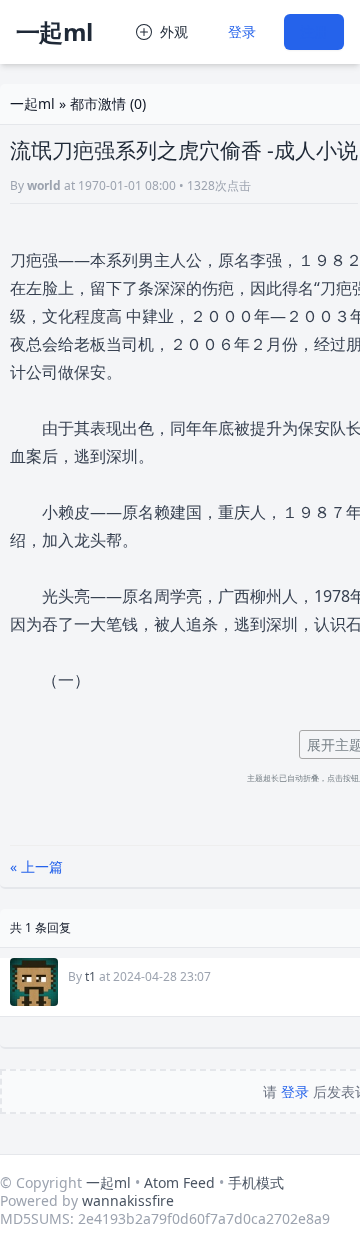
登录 (242, 31)
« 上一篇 (36, 866)
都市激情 (98, 103)
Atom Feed (179, 1182)
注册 (314, 31)
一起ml (54, 31)
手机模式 (256, 1182)
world (44, 185)
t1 (90, 976)
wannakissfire (128, 1200)
